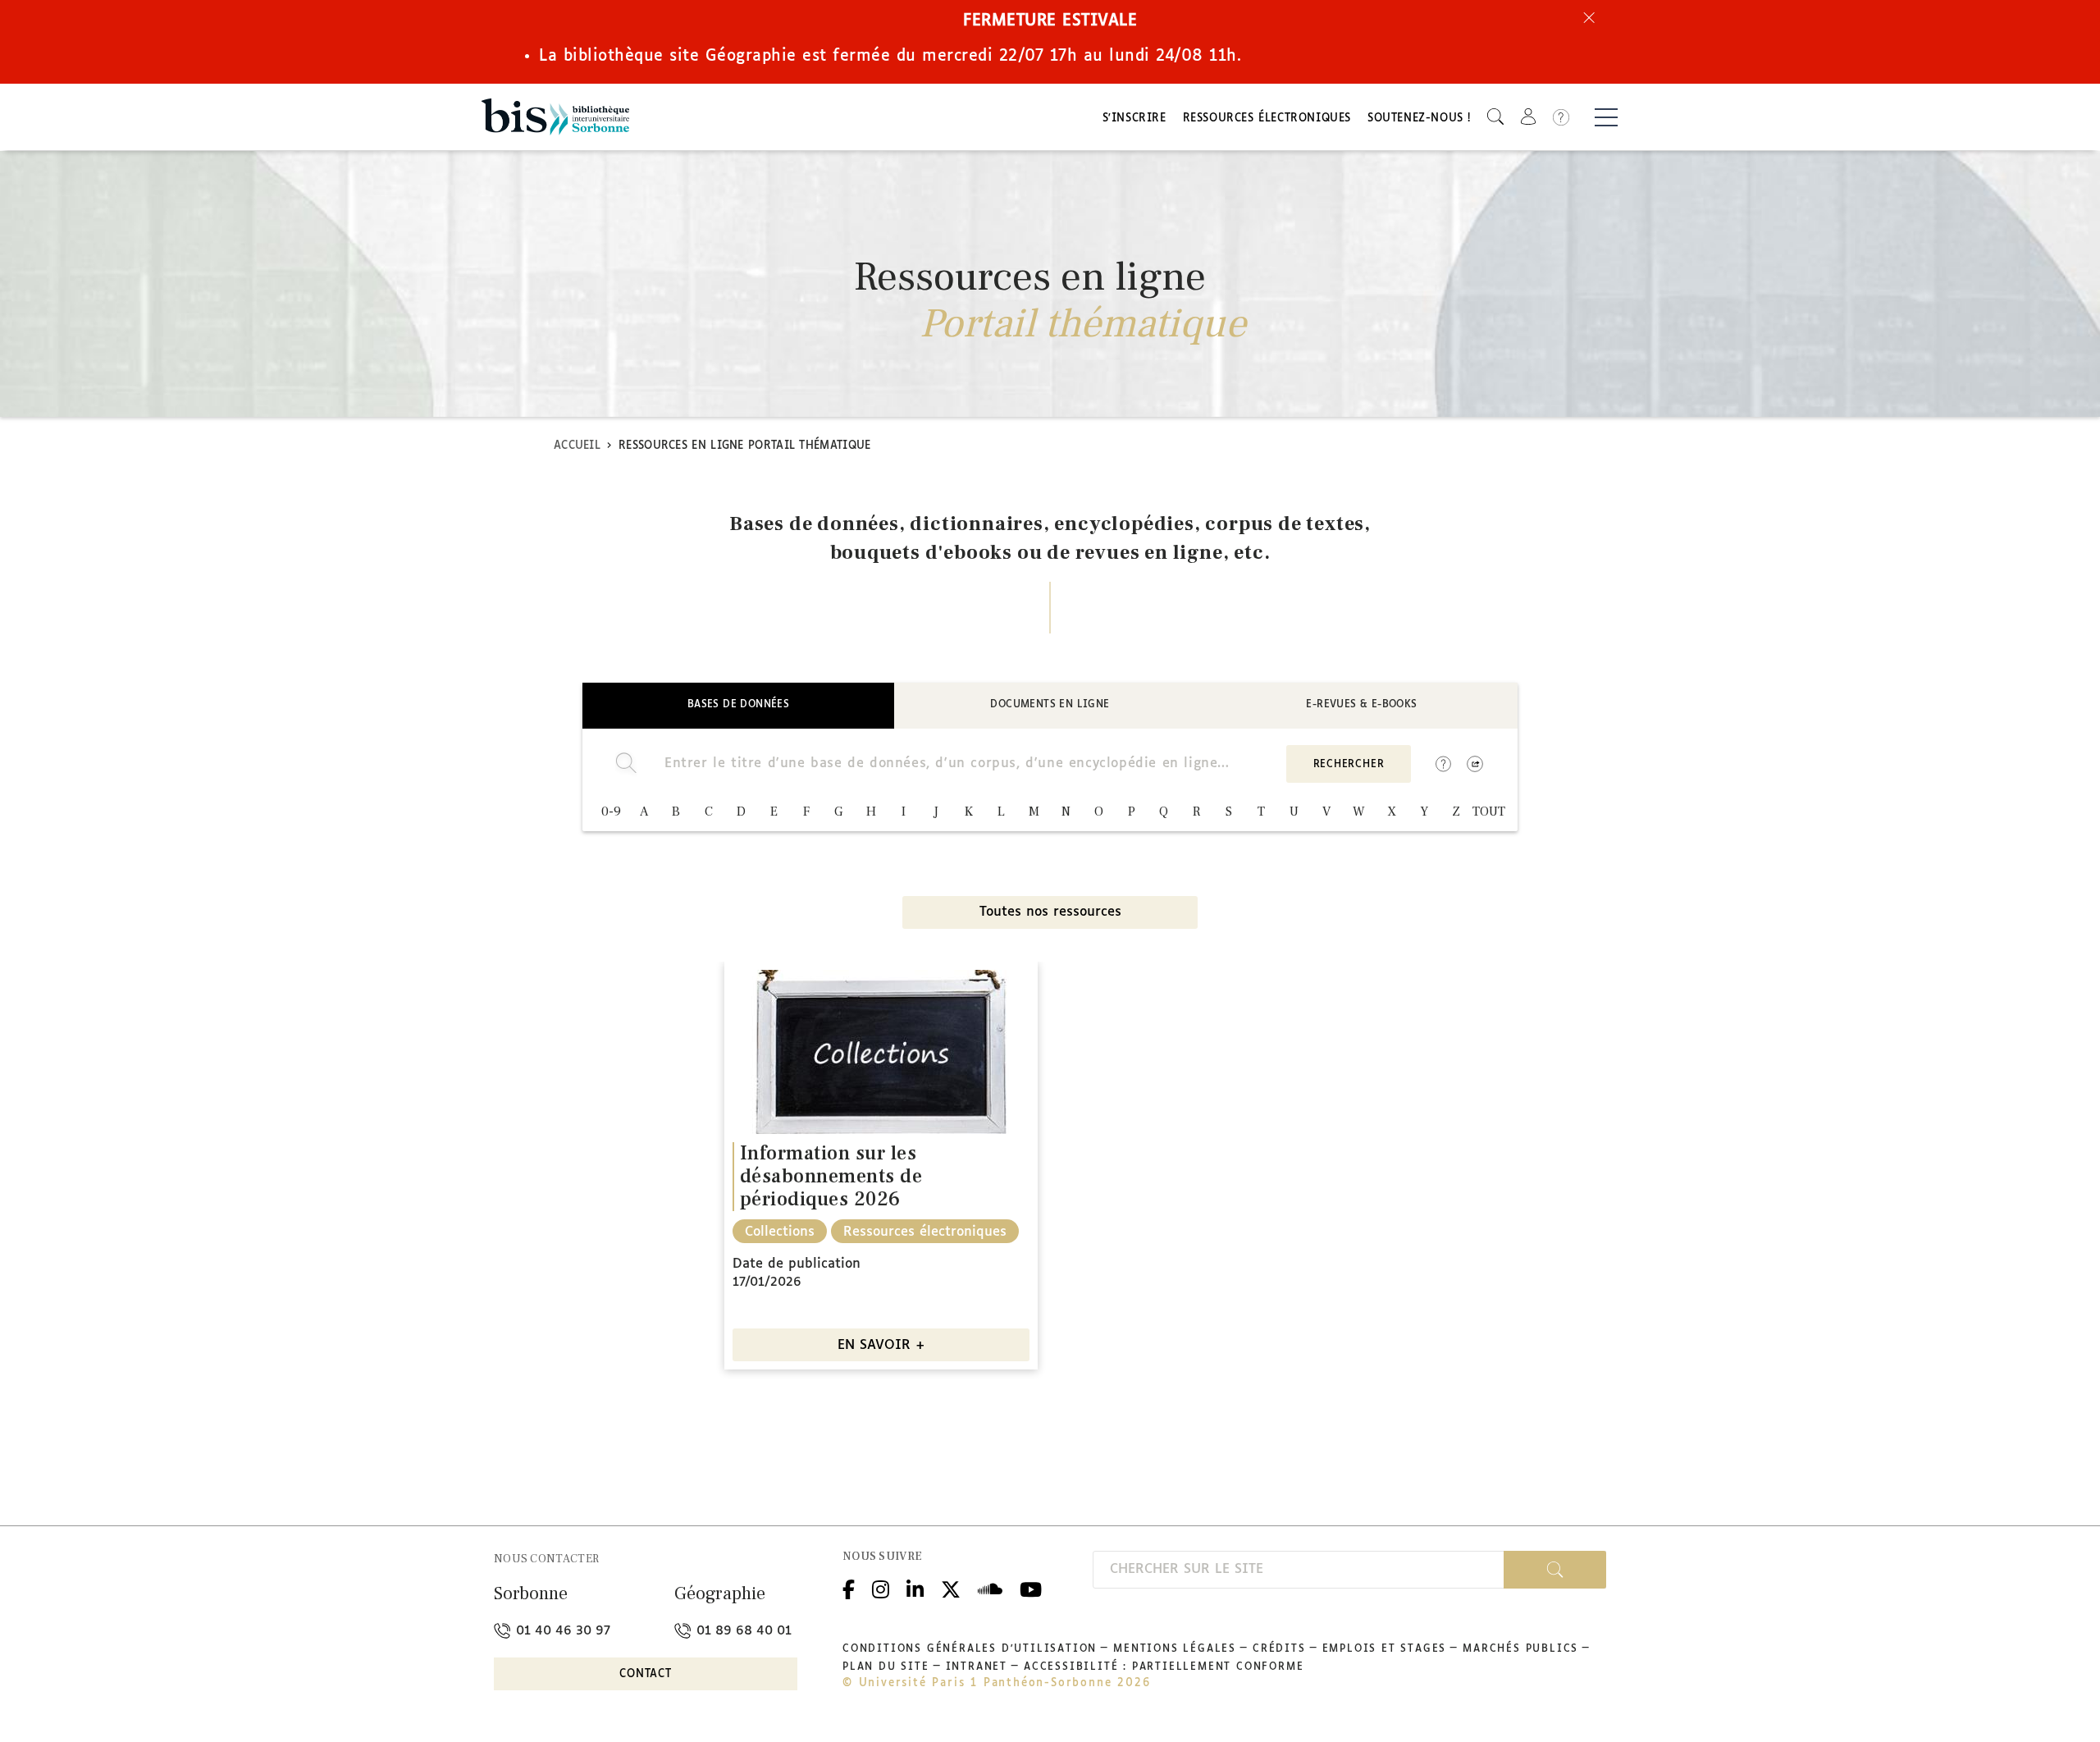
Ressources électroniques (1267, 119)
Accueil (577, 446)
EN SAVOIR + (881, 1345)
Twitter (951, 1588)
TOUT (1489, 812)
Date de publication (797, 1264)
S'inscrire (1134, 119)
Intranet (977, 1667)
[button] (1495, 117)
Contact (646, 1674)
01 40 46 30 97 (561, 1631)
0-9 (611, 812)
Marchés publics (1520, 1649)
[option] (881, 1166)
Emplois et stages (1385, 1649)
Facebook (849, 1588)
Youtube (1031, 1588)
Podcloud (990, 1588)
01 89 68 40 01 (742, 1631)
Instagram (881, 1588)
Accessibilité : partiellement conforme (1164, 1667)
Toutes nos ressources (1050, 912)
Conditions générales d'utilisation (970, 1649)
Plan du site (886, 1667)
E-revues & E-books (1361, 705)
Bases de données (738, 705)
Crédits (1279, 1649)
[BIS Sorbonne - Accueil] (555, 117)
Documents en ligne (1050, 705)
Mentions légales (1175, 1649)
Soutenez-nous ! (1419, 119)
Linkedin (915, 1588)
